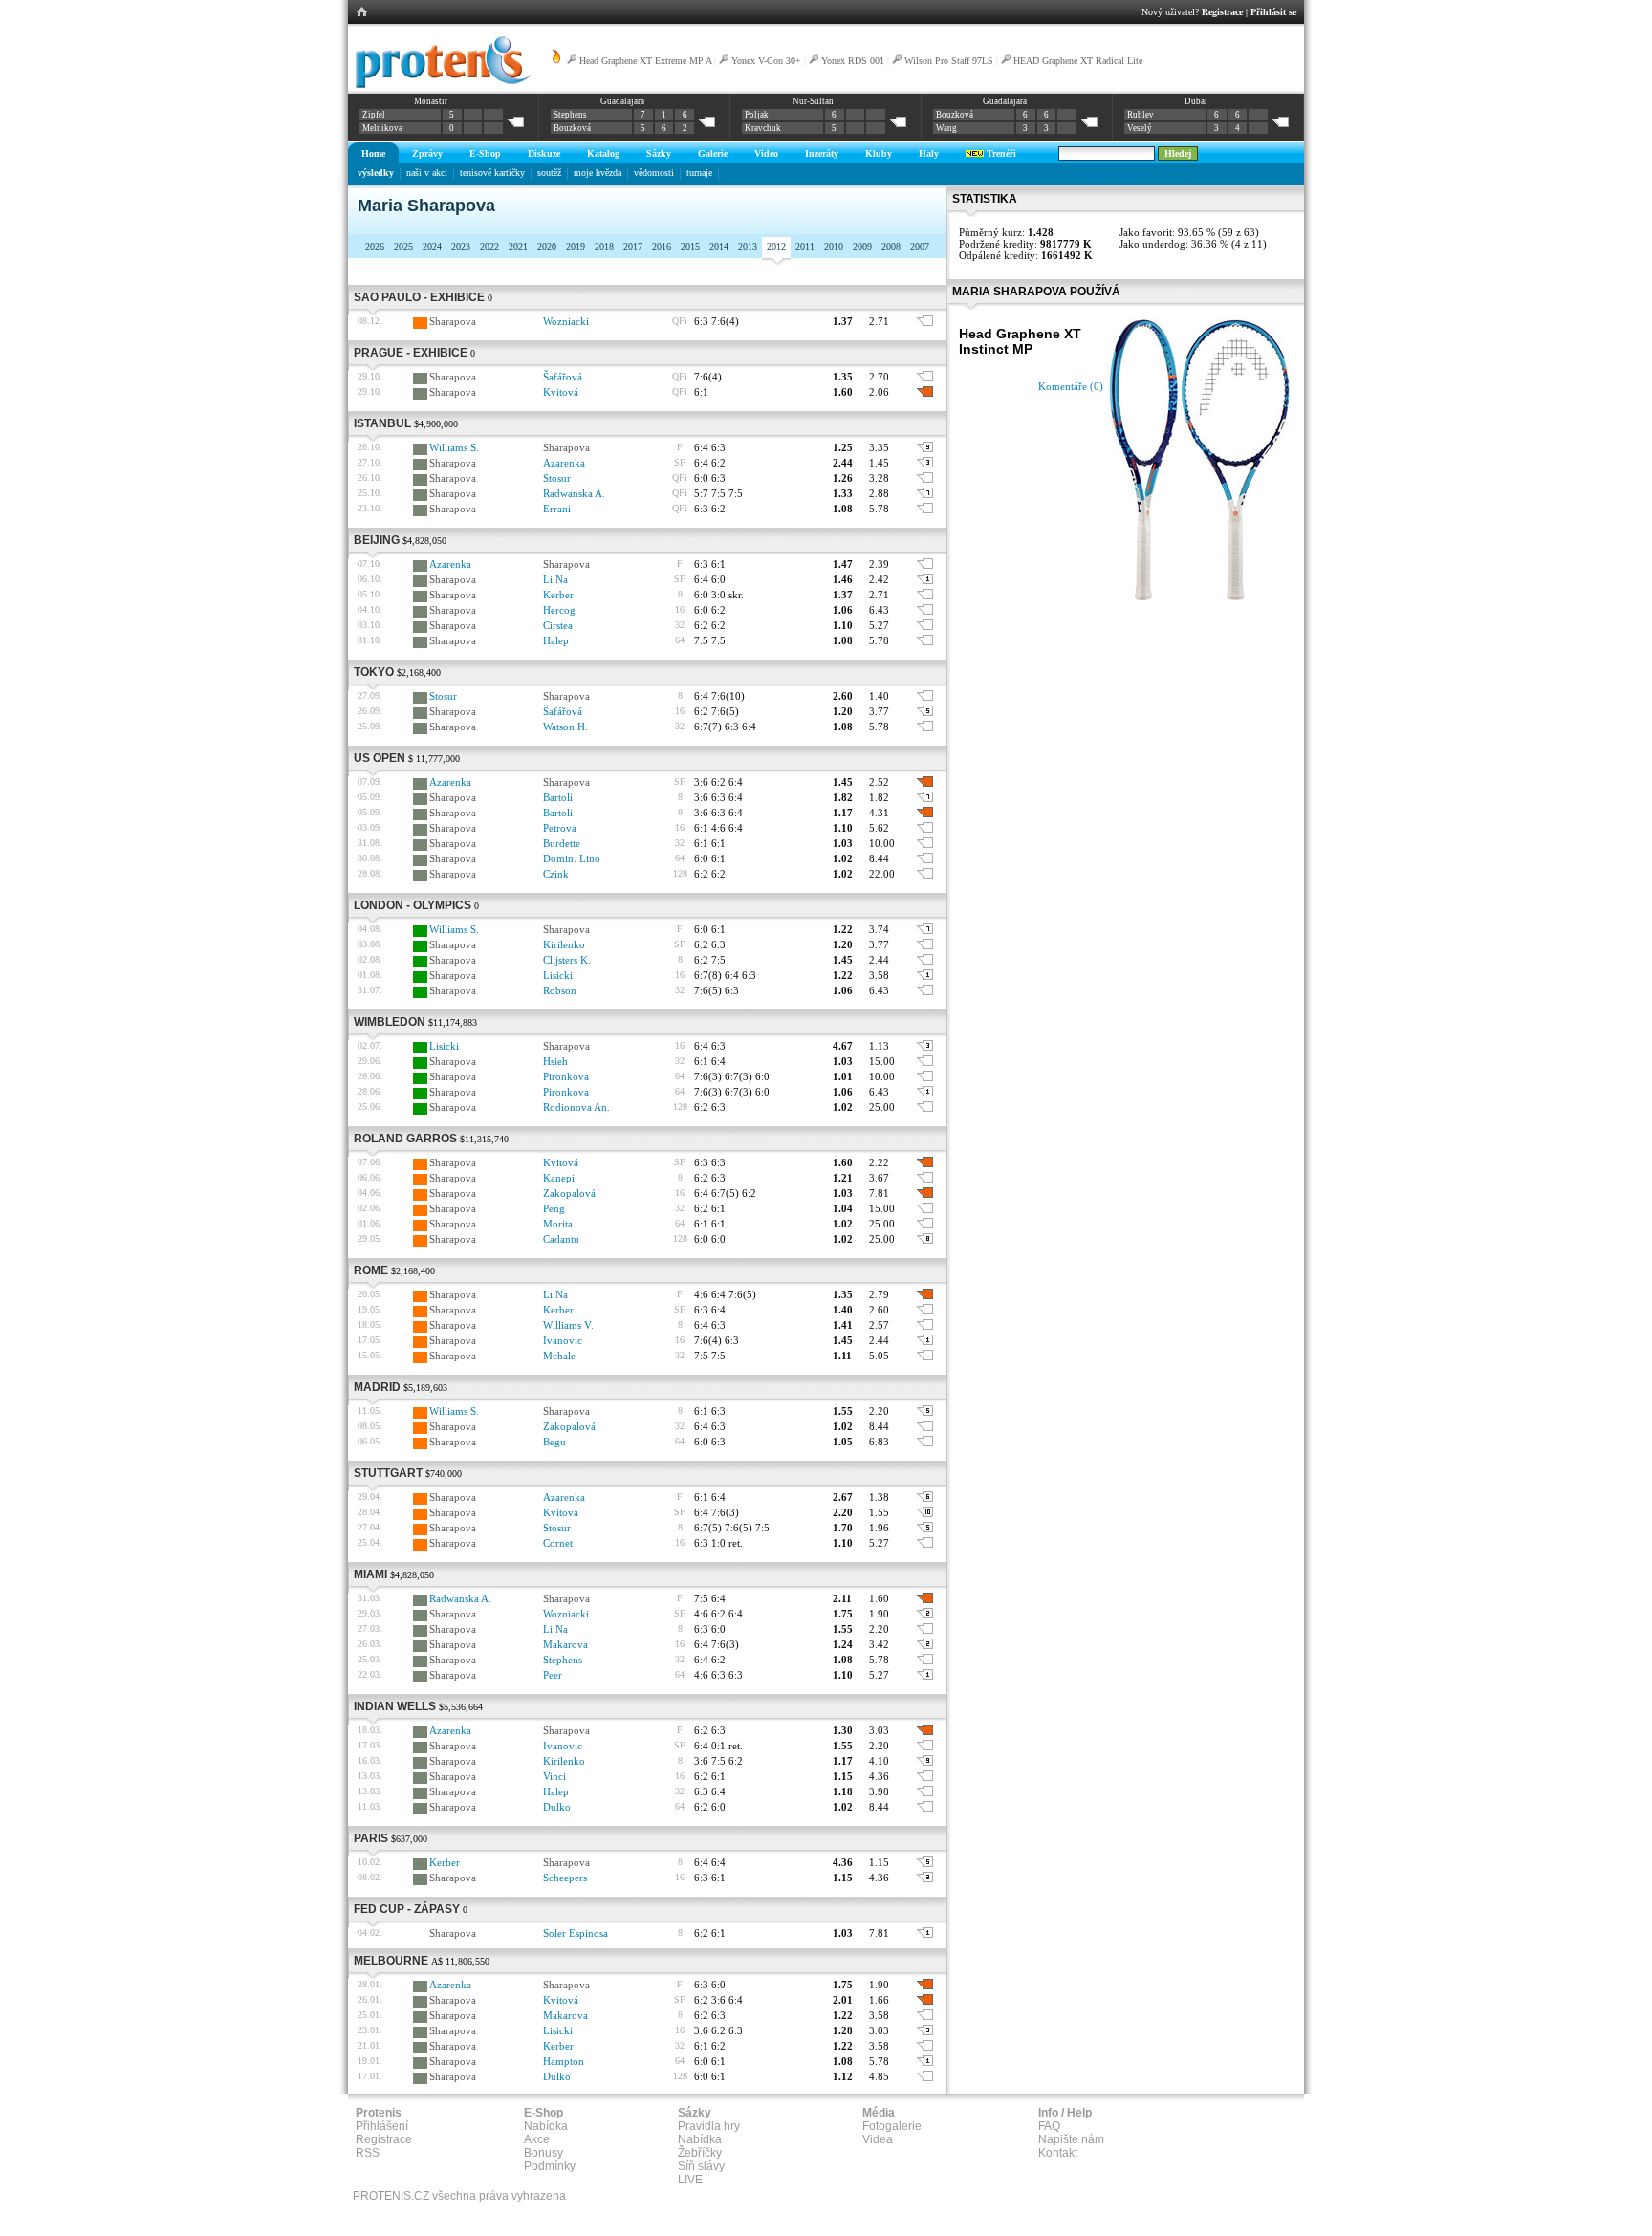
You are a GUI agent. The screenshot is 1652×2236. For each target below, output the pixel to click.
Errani (557, 509)
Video (766, 153)
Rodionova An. (576, 1107)
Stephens (570, 115)
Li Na (555, 579)
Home (373, 153)
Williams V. (568, 1325)
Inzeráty (822, 153)
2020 (547, 246)
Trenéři (1000, 153)
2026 (375, 246)
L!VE (690, 2180)
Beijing (377, 540)
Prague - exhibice (411, 353)
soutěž (549, 173)
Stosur (557, 478)
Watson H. (565, 727)
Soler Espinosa (576, 1933)
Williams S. (454, 447)
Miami (370, 1574)
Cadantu (561, 1239)
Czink (556, 874)
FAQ (1049, 2126)
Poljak (757, 115)
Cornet (558, 1543)
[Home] (440, 85)
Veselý (1140, 128)
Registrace (1222, 12)
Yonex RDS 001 (853, 61)
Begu (554, 1442)
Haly (929, 153)
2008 (891, 246)
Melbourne (391, 1961)
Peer (553, 1675)
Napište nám (1071, 2139)
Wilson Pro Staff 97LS (949, 61)
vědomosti (654, 173)
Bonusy (543, 2153)
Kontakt (1058, 2153)
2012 (776, 246)
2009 (862, 246)
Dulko (557, 1807)
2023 (461, 246)
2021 (518, 246)
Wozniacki (566, 321)
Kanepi (559, 1178)
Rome (371, 1270)
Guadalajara (622, 101)
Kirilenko (564, 944)
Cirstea (558, 625)
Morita (558, 1224)
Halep (556, 640)
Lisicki (558, 975)
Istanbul (382, 423)
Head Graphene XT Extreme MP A (645, 61)
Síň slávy (701, 2166)
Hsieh (555, 1061)
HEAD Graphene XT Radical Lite (1078, 61)
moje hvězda (598, 173)
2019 (576, 246)
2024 (432, 246)
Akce (537, 2139)
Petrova (560, 828)
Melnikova (382, 128)
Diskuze (544, 153)
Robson (560, 990)
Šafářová (563, 377)
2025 (403, 246)
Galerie (713, 153)
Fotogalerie (892, 2126)
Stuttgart (388, 1473)
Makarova (565, 1644)
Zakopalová (569, 1193)
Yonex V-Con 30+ (766, 61)
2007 (920, 246)
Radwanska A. (574, 493)
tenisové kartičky (492, 173)
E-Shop (485, 153)
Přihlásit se (1273, 12)
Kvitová (561, 392)
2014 (719, 246)
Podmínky (550, 2166)
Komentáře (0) (1071, 386)
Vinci (554, 1776)
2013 (748, 246)
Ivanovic (563, 1340)
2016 (662, 246)
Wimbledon (390, 1022)
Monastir (431, 101)
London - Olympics (413, 905)
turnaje (699, 173)
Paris (371, 1838)
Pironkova (566, 1076)
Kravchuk (763, 128)
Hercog (559, 610)
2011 (805, 246)
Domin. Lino (572, 858)
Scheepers (565, 1878)
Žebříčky (700, 2153)
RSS (368, 2153)
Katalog (603, 153)
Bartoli (558, 797)
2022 (489, 246)
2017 (633, 246)
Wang (946, 128)
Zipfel (374, 115)
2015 (690, 246)
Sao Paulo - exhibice (419, 297)
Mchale (559, 1356)
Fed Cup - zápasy (407, 1909)
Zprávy (427, 153)
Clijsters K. (567, 960)
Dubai (1196, 101)
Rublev (1141, 115)
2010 (834, 246)
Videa (878, 2139)
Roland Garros (405, 1139)
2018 (604, 246)
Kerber (558, 595)
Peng (554, 1208)
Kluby (879, 153)
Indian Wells (395, 1706)
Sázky (659, 153)
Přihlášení (382, 2126)
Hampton (564, 2061)
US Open (380, 758)
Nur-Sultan (813, 101)
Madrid (377, 1387)
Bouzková (572, 128)
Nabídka (546, 2126)
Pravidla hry (709, 2126)
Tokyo (374, 672)
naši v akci (427, 173)
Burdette (562, 843)
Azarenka (564, 463)
